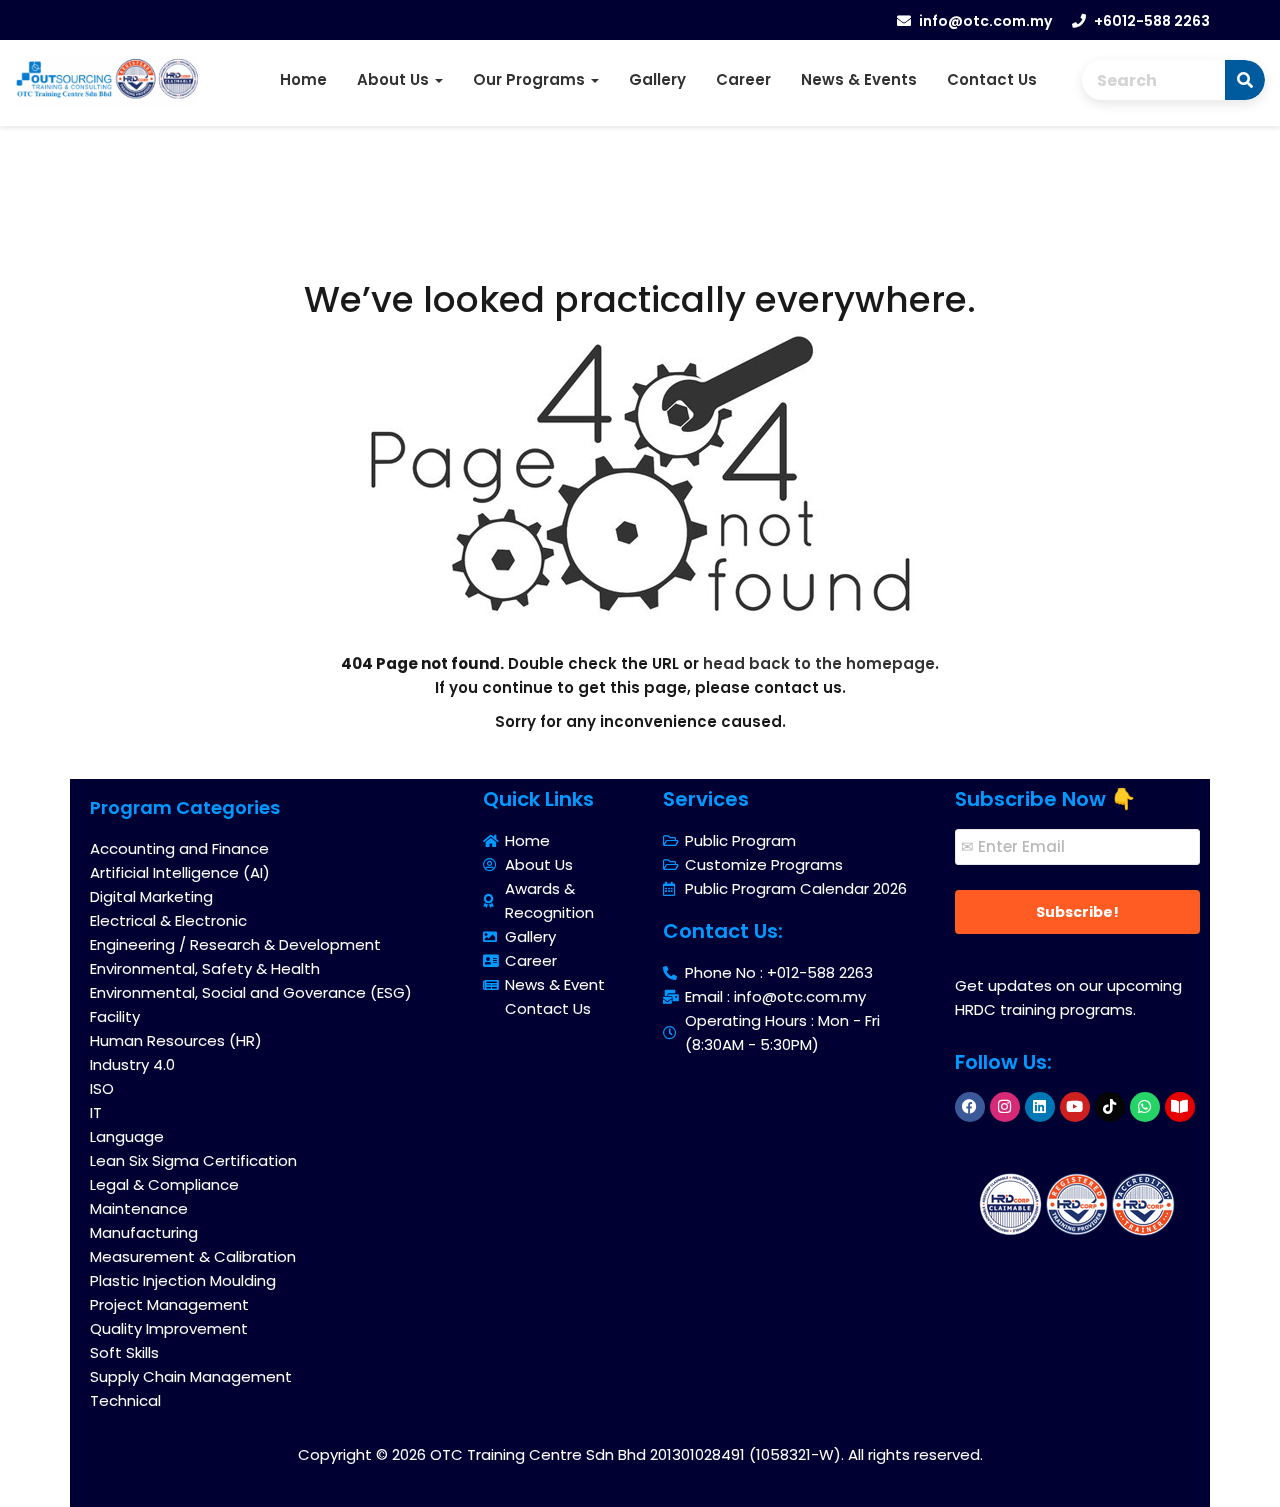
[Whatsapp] (1145, 1107)
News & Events (859, 79)
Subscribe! (1077, 912)
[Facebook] (970, 1107)
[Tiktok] (1110, 1107)
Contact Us (992, 79)
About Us (395, 79)
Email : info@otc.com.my (775, 996)
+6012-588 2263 (1152, 21)
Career (743, 79)
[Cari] (1245, 80)
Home (303, 79)
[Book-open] (1180, 1107)
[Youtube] (1075, 1107)
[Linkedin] (1040, 1107)
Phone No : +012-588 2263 (779, 972)
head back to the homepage (819, 663)
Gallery (657, 79)
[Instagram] (1005, 1107)
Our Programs (531, 79)
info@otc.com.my (985, 21)
